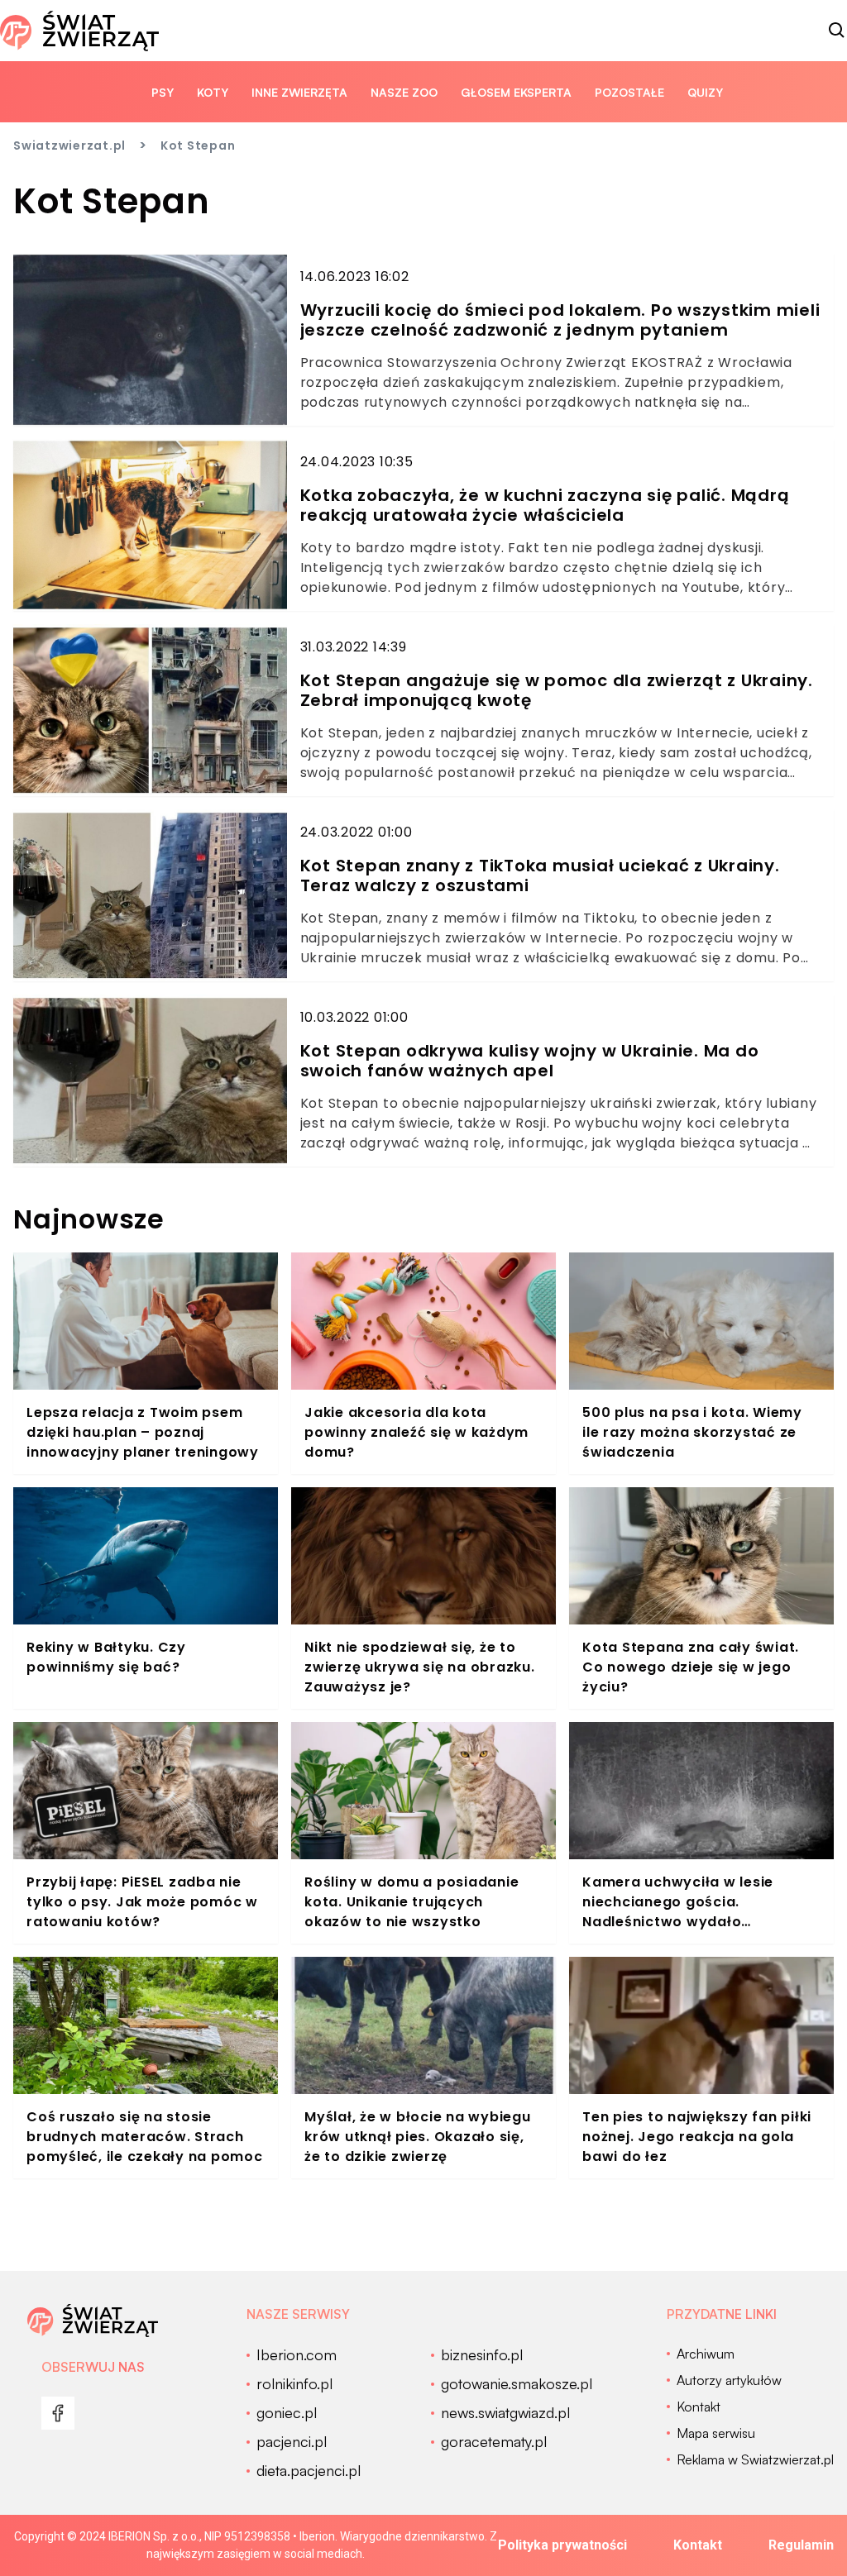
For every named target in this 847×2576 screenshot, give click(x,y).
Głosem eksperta (516, 92)
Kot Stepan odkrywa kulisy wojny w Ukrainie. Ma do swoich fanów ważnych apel (530, 1061)
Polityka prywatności (562, 2545)
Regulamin (801, 2545)
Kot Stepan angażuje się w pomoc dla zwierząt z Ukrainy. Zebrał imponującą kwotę (557, 690)
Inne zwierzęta (299, 92)
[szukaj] (837, 31)
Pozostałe (629, 92)
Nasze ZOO (404, 92)
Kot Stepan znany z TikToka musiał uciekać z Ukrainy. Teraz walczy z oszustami (540, 875)
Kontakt (698, 2545)
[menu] (58, 2413)
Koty (213, 92)
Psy (163, 92)
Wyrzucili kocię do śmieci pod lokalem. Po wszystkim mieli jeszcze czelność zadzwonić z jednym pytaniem (560, 320)
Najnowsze (89, 1219)
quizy (705, 92)
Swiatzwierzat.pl (69, 145)
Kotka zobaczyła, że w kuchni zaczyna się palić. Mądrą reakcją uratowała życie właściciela (545, 505)
